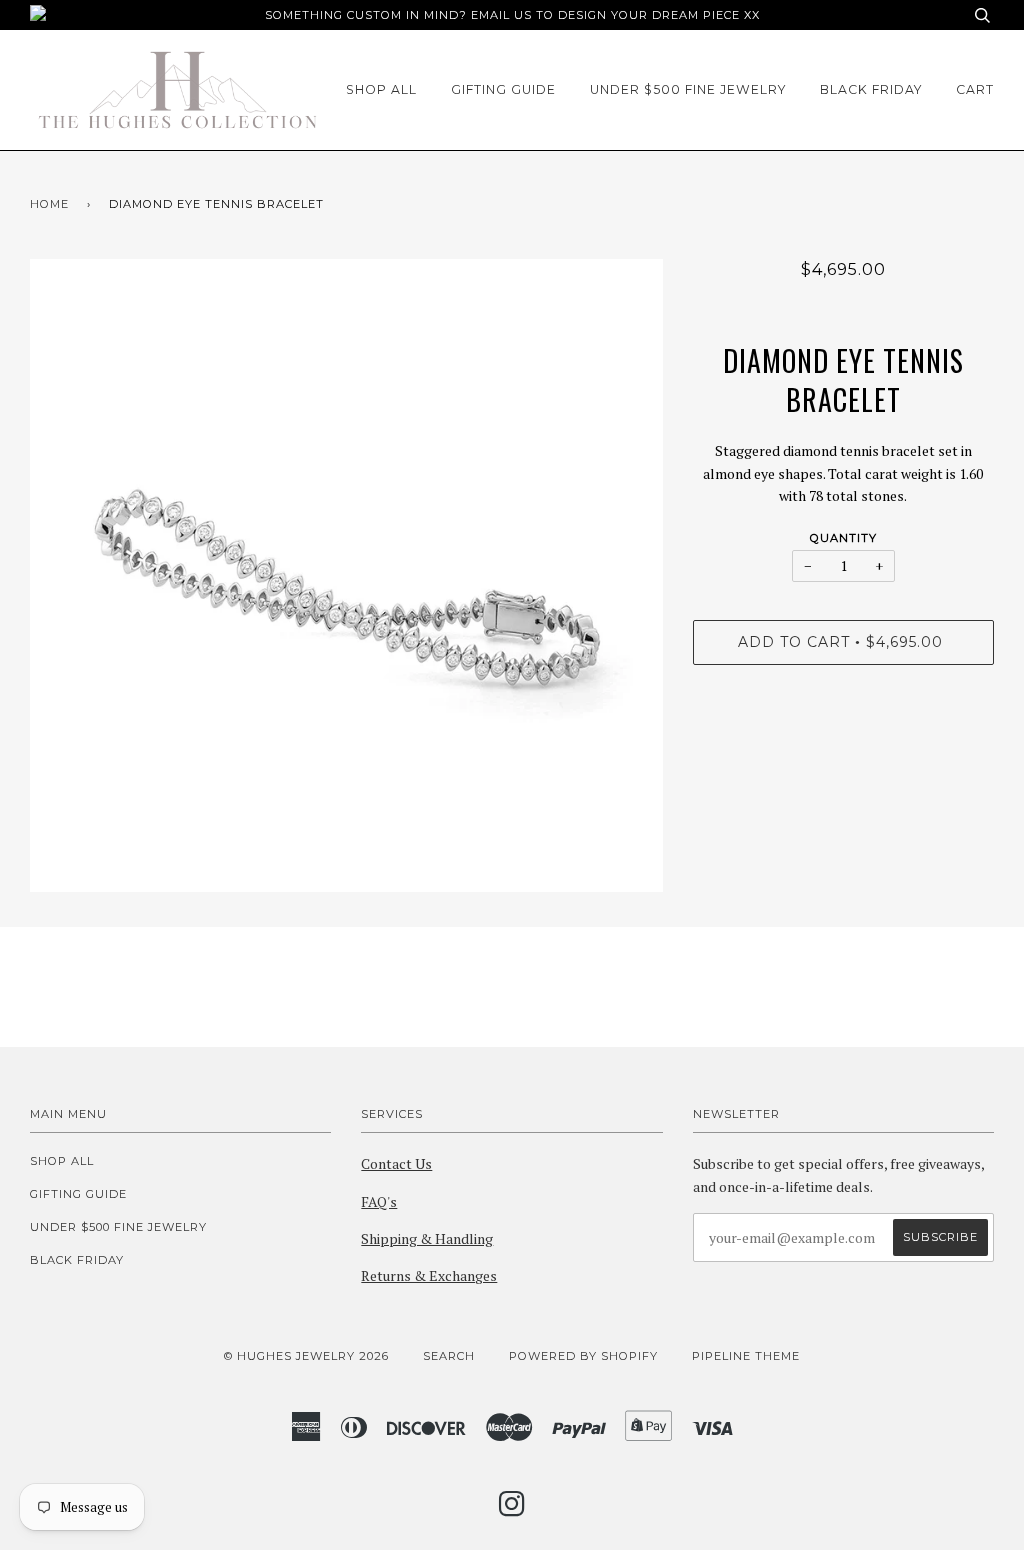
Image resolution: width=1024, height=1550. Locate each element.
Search (449, 1356)
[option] (346, 575)
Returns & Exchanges (429, 1275)
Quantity (843, 538)
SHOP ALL (381, 89)
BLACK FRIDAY (871, 89)
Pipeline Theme (746, 1356)
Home (49, 204)
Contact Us (396, 1163)
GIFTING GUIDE (503, 89)
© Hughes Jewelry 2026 (306, 1356)
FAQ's (379, 1201)
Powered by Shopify (583, 1356)
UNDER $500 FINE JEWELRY (688, 89)
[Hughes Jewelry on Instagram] (512, 1510)
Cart (975, 89)
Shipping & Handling (427, 1238)
